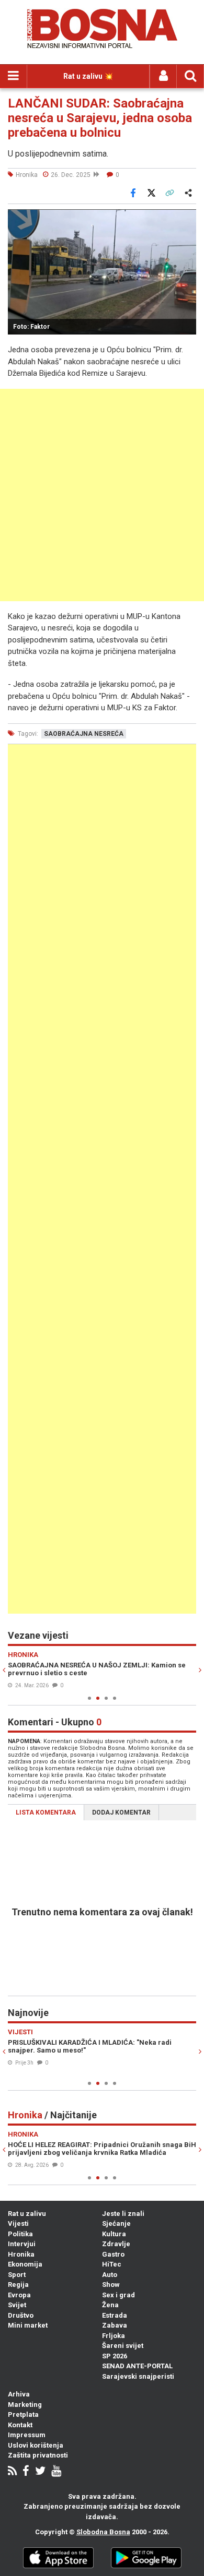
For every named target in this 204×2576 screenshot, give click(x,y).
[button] (187, 219)
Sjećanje (116, 2223)
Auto (110, 2275)
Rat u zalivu (27, 2214)
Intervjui (22, 2244)
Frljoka (114, 2336)
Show (111, 2285)
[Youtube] (56, 2472)
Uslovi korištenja (36, 2445)
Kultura (114, 2234)
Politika (20, 2234)
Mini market (28, 2325)
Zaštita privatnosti (38, 2455)
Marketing (25, 2405)
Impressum (27, 2435)
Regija (18, 2285)
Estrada (115, 2315)
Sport (17, 2275)
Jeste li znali (123, 2214)
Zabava (115, 2325)
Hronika (21, 2254)
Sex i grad (118, 2295)
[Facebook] (26, 2472)
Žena (110, 2305)
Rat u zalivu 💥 (88, 76)
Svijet (17, 2305)
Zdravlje (116, 2244)
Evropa (19, 2295)
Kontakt (20, 2425)
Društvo (21, 2315)
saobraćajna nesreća (84, 734)
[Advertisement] (102, 495)
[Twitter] (40, 2472)
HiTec (112, 2264)
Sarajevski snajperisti (138, 2376)
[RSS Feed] (12, 2472)
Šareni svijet (123, 2346)
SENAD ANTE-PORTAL (137, 2366)
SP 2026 (115, 2356)
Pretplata (23, 2414)
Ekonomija (25, 2264)
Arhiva (19, 2394)
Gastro (113, 2254)
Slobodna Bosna (103, 2532)
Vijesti (18, 2223)
